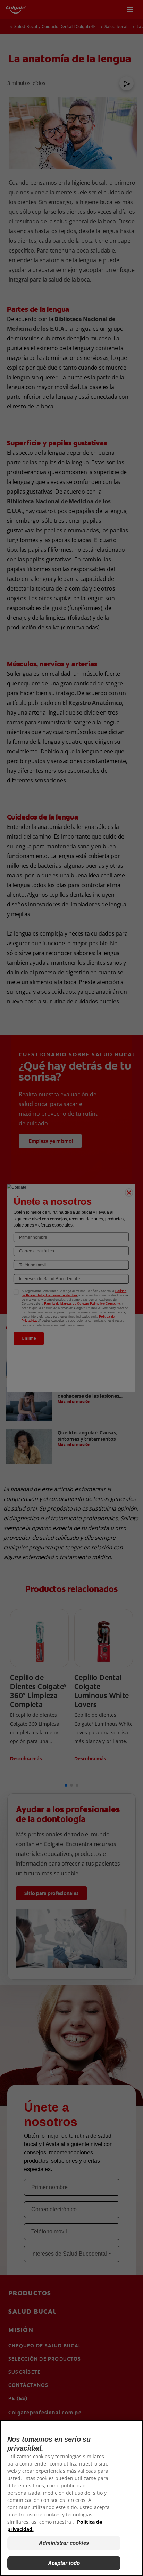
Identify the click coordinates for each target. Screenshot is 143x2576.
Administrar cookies (64, 2543)
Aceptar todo (64, 2563)
